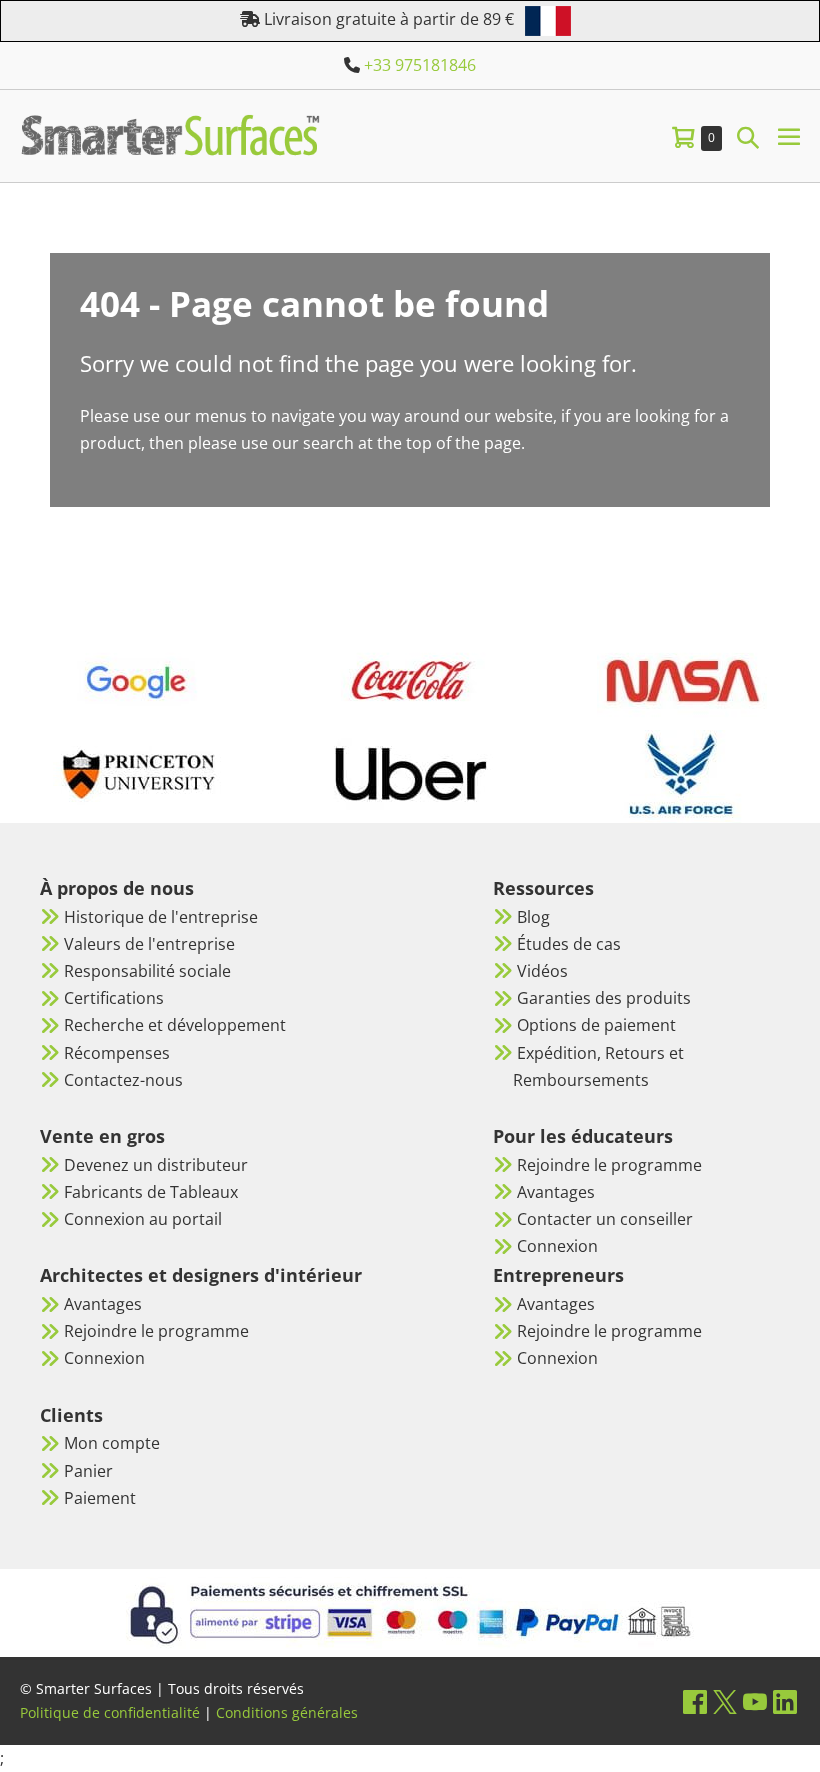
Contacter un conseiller (605, 1219)
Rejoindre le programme (156, 1331)
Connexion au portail (143, 1219)
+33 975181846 (420, 65)
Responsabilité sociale (147, 971)
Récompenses (117, 1053)
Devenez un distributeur (156, 1165)
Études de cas (569, 944)
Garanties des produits (604, 998)
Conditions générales (287, 1712)
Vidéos (542, 971)
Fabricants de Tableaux (151, 1192)
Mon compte (112, 1443)
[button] (748, 136)
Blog (533, 917)
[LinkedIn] (785, 1701)
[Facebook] (695, 1701)
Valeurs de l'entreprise (149, 944)
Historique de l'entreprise (161, 917)
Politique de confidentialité (110, 1712)
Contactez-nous (123, 1080)
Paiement (100, 1498)
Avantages (103, 1304)
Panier (88, 1471)
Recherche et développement (175, 1025)
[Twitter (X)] (725, 1701)
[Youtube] (755, 1701)
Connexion (104, 1358)
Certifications (114, 998)
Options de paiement (596, 1025)
